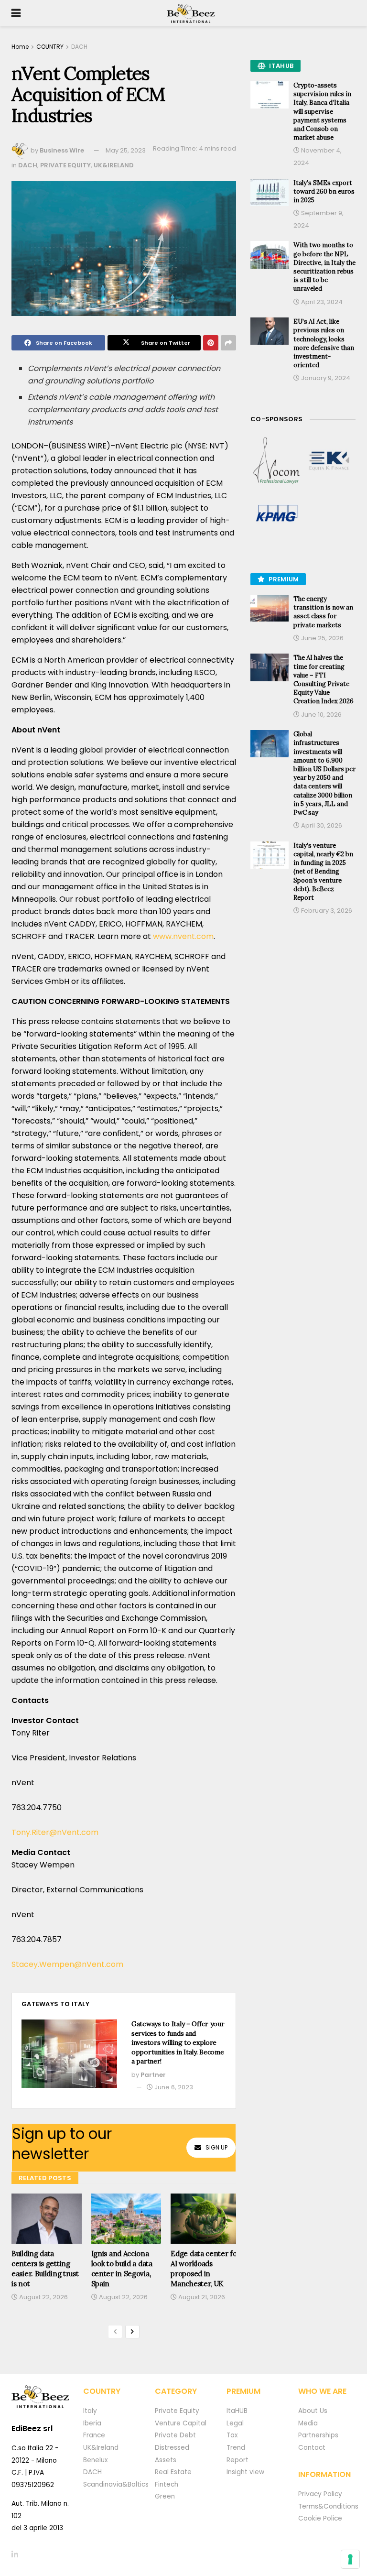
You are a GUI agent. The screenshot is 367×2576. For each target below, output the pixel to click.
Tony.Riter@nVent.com (55, 1832)
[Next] (132, 2332)
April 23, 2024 (321, 302)
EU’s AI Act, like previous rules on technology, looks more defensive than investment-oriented (324, 343)
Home (20, 47)
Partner (153, 2075)
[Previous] (115, 2332)
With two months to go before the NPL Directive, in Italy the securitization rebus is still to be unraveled (324, 267)
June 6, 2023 (173, 2087)
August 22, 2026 (43, 2297)
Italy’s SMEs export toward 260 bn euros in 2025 (324, 191)
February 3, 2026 (326, 911)
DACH (79, 47)
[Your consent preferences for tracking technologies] (350, 2559)
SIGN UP (216, 2147)
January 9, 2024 (325, 378)
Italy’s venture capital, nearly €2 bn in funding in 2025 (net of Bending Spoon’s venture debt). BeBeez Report (323, 872)
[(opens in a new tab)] (277, 461)
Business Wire (62, 150)
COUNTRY (50, 47)
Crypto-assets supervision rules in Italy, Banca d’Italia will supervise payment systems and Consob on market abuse (322, 111)
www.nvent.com (183, 936)
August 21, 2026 (201, 2297)
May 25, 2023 (126, 150)
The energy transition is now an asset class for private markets (323, 612)
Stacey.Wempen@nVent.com (67, 1964)
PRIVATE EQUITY (65, 165)
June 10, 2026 (321, 715)
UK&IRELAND (114, 165)
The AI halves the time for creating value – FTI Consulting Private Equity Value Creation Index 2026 (324, 679)
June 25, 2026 (322, 638)
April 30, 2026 (321, 825)
